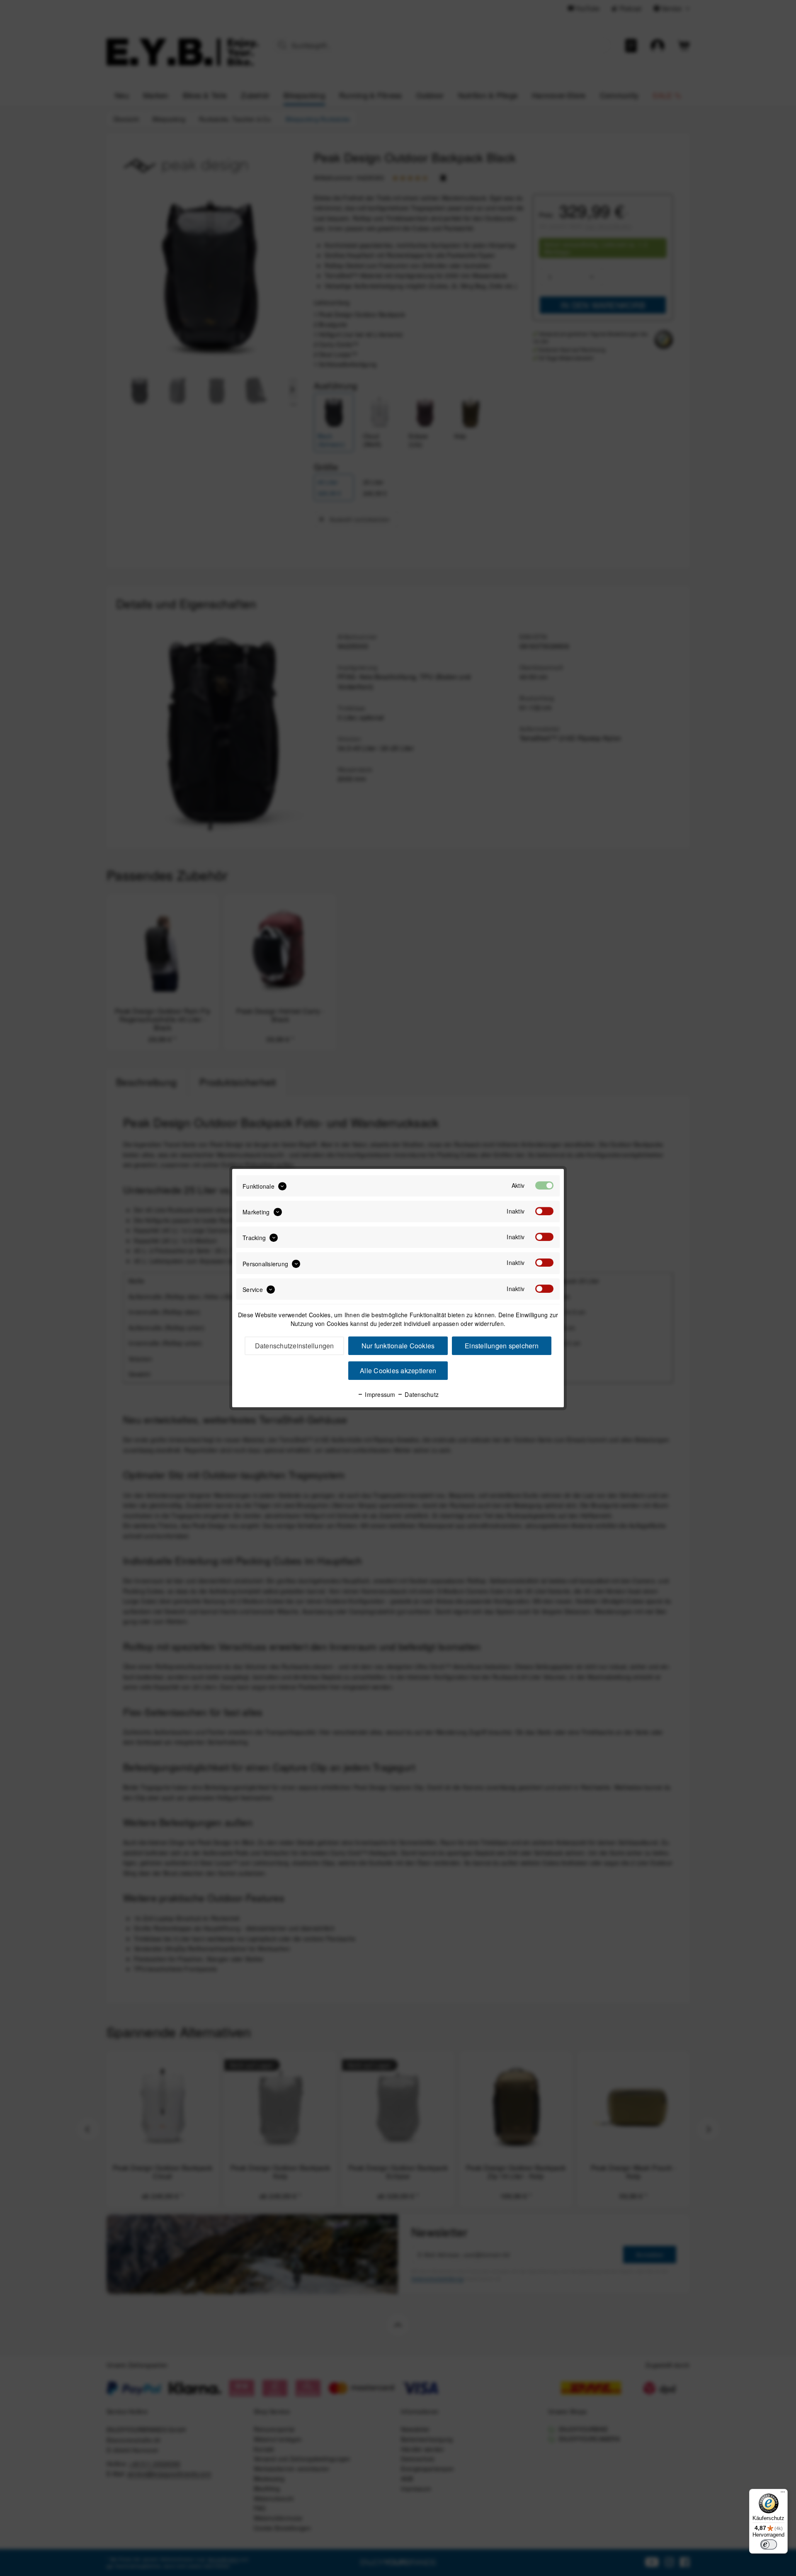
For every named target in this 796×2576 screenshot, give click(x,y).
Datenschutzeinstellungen (295, 1346)
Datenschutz (421, 1394)
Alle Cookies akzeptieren (398, 1371)
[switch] (769, 2544)
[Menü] (783, 2494)
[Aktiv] (544, 1185)
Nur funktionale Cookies (398, 1346)
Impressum (379, 1394)
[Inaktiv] (544, 1211)
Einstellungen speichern (502, 1346)
